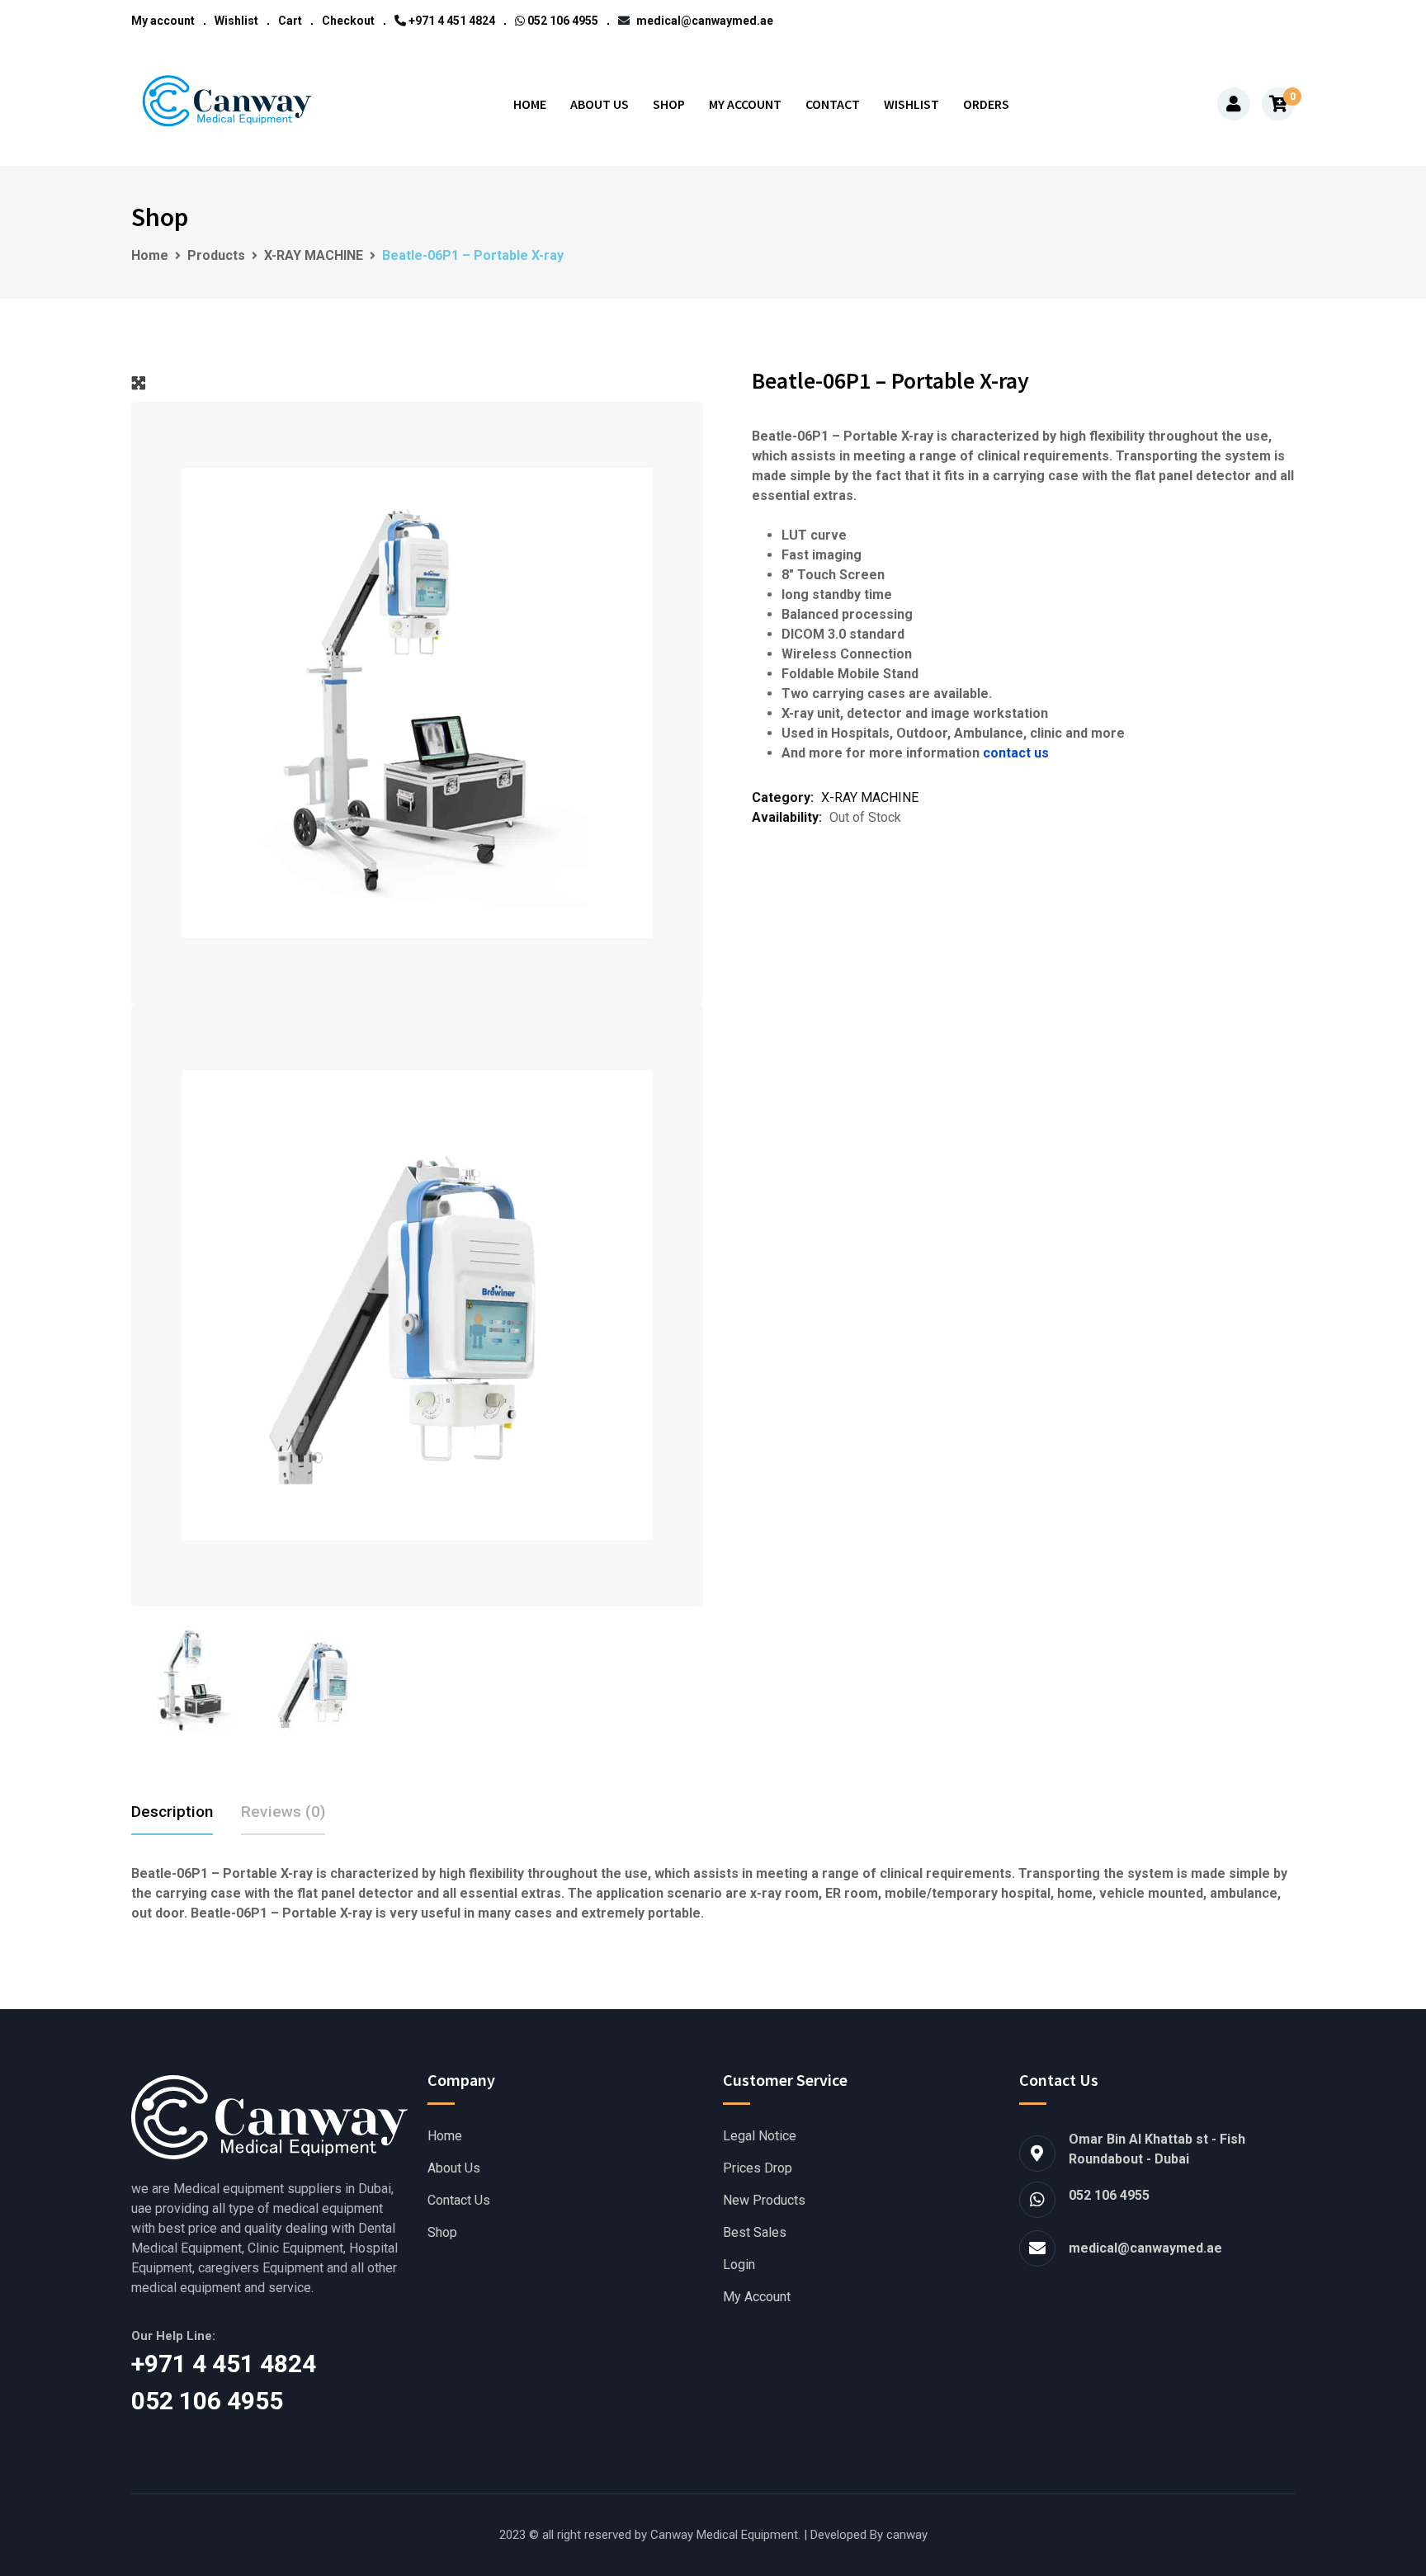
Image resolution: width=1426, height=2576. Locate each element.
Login (739, 2265)
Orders (986, 104)
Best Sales (755, 2233)
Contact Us (459, 2201)
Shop (669, 104)
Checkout (348, 21)
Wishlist (236, 21)
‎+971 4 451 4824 (451, 21)
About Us (600, 104)
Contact (833, 104)
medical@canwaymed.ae (704, 21)
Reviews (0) (283, 1812)
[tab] (172, 1812)
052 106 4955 (562, 21)
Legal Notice (760, 2136)
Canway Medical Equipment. (725, 2535)
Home (530, 104)
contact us (1016, 753)
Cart (290, 21)
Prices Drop (758, 2168)
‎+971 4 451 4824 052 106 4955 (247, 2382)
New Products (764, 2201)
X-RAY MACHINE (870, 797)
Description (172, 1812)
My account (163, 21)
